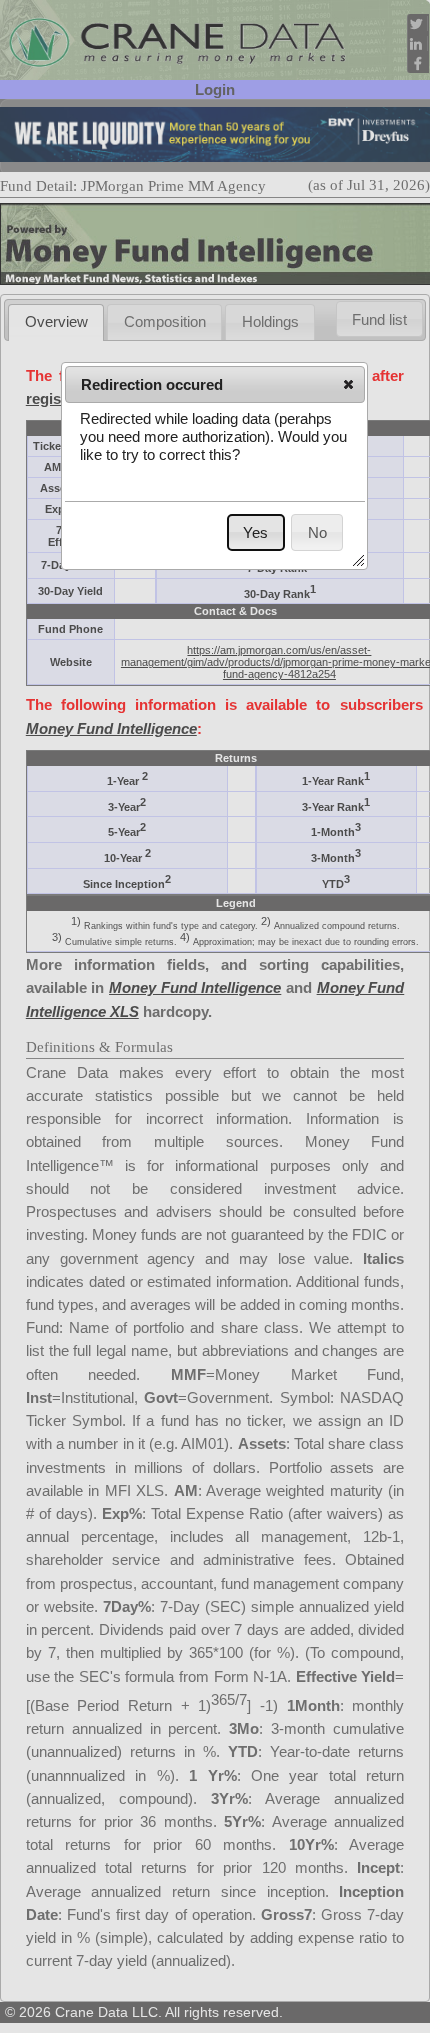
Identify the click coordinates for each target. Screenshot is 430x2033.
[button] (348, 384)
